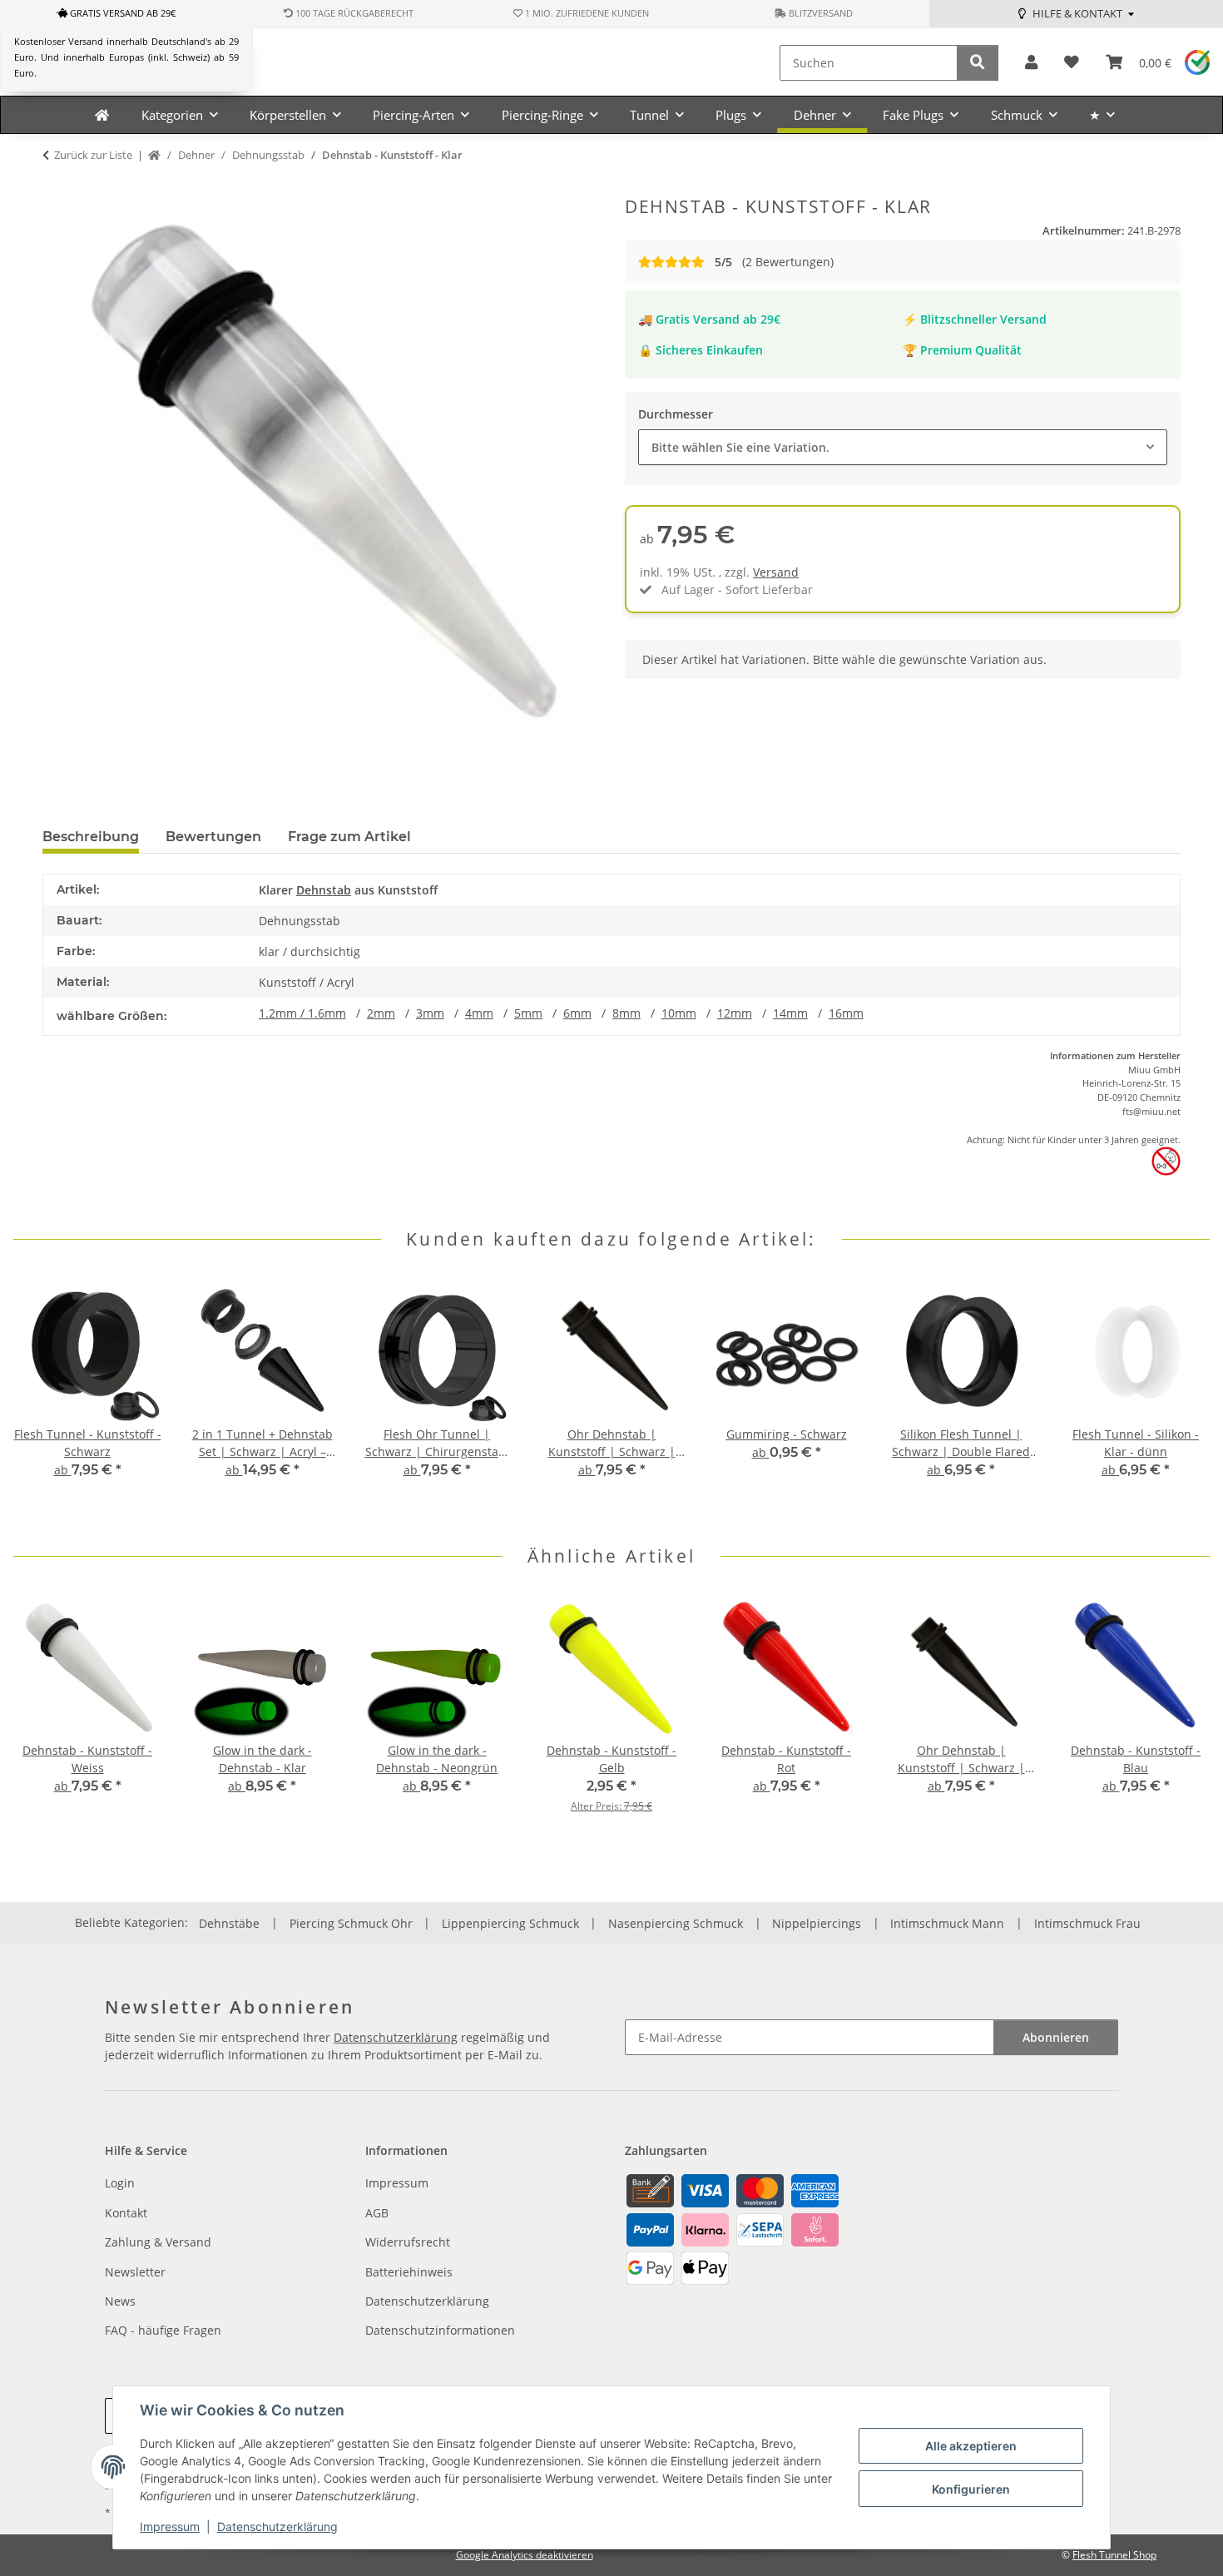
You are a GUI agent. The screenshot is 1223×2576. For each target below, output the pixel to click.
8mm (626, 1013)
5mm (528, 1013)
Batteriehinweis (409, 2272)
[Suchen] (978, 63)
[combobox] (903, 447)
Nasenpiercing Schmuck (676, 1923)
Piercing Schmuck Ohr (351, 1923)
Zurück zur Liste (93, 155)
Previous (41, 1398)
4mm (479, 1013)
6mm (577, 1013)
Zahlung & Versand (158, 2242)
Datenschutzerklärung (277, 2526)
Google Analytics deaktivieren (525, 2555)
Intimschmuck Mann (947, 1923)
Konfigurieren (971, 2489)
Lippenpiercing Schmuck (510, 1923)
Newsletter (135, 2272)
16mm (846, 1013)
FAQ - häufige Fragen (163, 2330)
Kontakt (126, 2213)
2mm (381, 1013)
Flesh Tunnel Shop (1114, 2555)
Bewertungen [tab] (213, 837)
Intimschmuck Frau (1087, 1923)
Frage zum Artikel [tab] (349, 837)
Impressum (170, 2526)
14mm (790, 1013)
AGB (377, 2213)
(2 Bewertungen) (774, 262)
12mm (735, 1013)
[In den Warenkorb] (56, 187)
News (120, 2301)
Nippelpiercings (817, 1923)
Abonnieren (1056, 2037)
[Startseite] (154, 156)
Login (120, 2183)
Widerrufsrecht (408, 2242)
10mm (679, 1013)
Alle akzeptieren (971, 2446)
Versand (776, 572)
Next (1183, 1398)
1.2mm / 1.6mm (302, 1013)
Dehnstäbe (229, 1923)
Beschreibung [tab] (91, 837)
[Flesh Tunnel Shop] (102, 115)
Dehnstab (324, 890)
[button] (1031, 63)
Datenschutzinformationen (440, 2330)
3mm (430, 1013)
